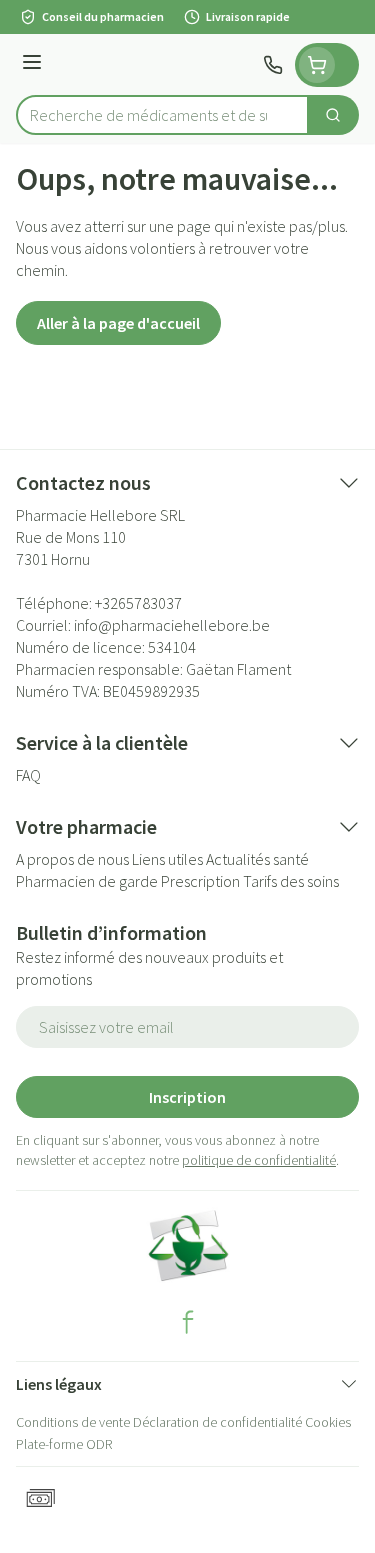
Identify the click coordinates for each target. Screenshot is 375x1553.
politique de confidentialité (259, 1160)
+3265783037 (138, 603)
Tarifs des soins (291, 881)
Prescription (200, 881)
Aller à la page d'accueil (118, 323)
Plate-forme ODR (64, 1444)
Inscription (187, 1097)
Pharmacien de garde (87, 881)
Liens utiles (167, 859)
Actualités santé (257, 859)
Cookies (328, 1422)
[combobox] (162, 115)
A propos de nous (72, 859)
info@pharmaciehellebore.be (172, 625)
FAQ (28, 775)
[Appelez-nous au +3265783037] (273, 65)
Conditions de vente (73, 1422)
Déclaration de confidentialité (217, 1422)
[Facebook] (188, 1322)
